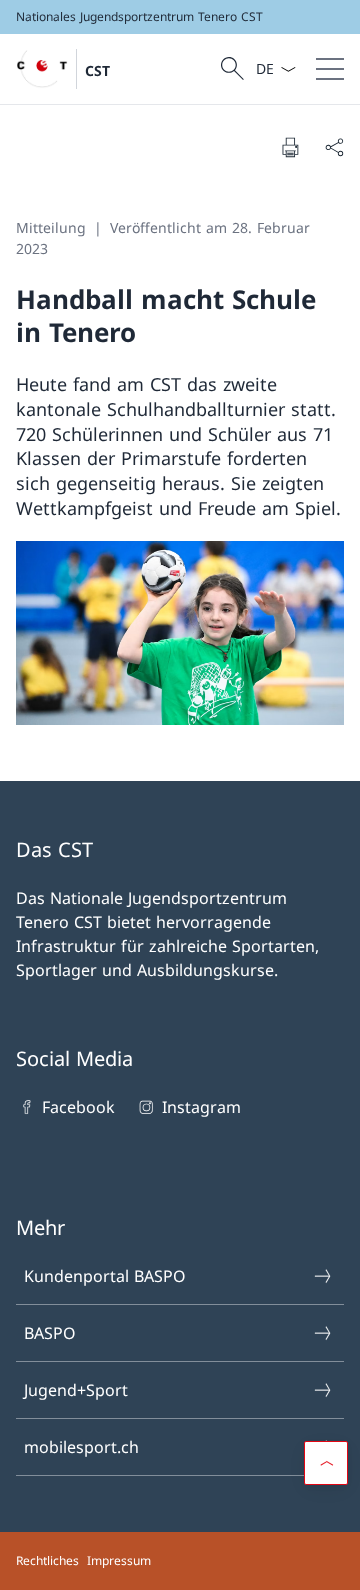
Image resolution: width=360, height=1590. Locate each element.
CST (97, 70)
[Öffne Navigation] (330, 69)
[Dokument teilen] (334, 147)
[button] (326, 1463)
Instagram (201, 1107)
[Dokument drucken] (290, 147)
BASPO (50, 1333)
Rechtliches (47, 1560)
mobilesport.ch (81, 1447)
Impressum (119, 1560)
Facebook (78, 1107)
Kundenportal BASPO (105, 1276)
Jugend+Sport (76, 1390)
